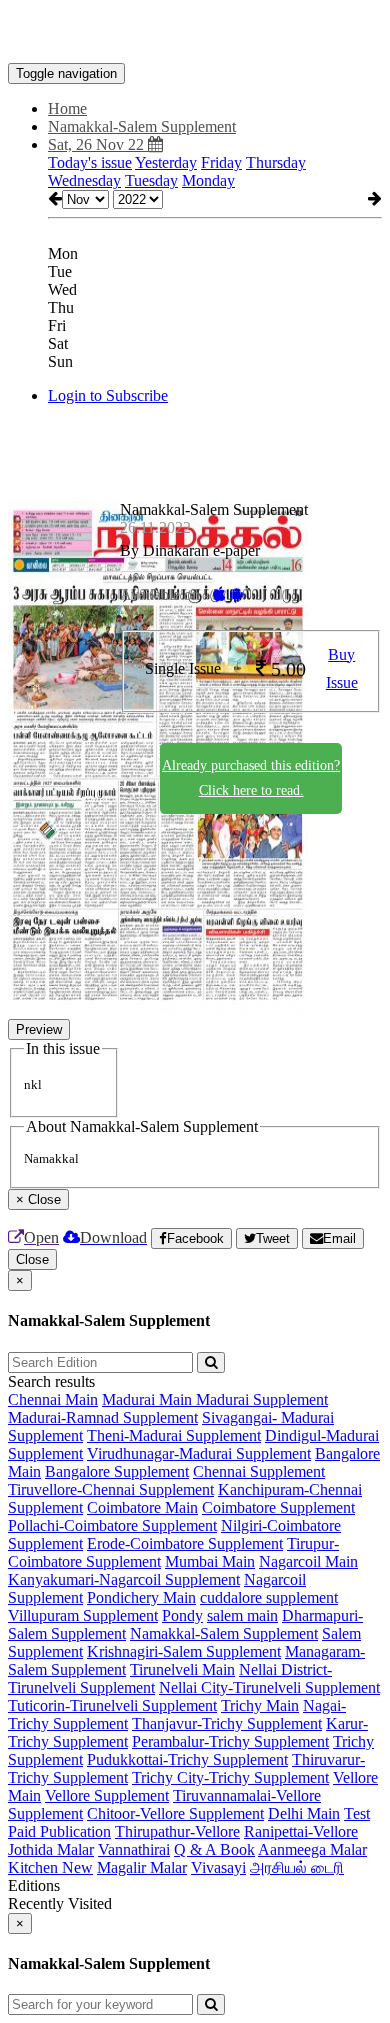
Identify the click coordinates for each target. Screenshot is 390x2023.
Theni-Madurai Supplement (174, 1435)
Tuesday (151, 180)
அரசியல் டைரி (297, 1867)
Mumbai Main (210, 1561)
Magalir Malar (142, 1867)
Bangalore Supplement (117, 1471)
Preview (39, 1029)
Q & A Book (214, 1849)
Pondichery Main (141, 1597)
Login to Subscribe (108, 395)
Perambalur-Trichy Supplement (230, 1741)
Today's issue (90, 162)
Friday (221, 162)
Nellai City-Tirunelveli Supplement (269, 1687)
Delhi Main (304, 1813)
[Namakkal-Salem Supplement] (195, 33)
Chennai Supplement (259, 1471)
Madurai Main (149, 1399)
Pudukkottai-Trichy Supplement (187, 1759)
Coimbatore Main (142, 1507)
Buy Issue (342, 669)
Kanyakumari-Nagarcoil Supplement (124, 1579)
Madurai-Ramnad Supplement (103, 1417)
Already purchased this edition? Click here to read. (251, 778)
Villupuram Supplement (83, 1615)
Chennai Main (53, 1399)
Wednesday (84, 180)
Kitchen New (50, 1867)
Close (32, 1259)
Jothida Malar (51, 1849)
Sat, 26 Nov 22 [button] (98, 144)
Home (67, 108)
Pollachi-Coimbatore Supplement (112, 1525)
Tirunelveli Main (182, 1669)
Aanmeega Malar (312, 1849)
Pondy (182, 1615)
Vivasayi (218, 1867)
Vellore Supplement (107, 1795)
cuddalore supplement (269, 1597)
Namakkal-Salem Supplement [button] (142, 126)
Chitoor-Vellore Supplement (175, 1813)
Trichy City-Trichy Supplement (230, 1777)
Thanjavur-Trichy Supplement (227, 1723)
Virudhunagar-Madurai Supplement (199, 1453)
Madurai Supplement (262, 1399)
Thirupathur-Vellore (177, 1831)
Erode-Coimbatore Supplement (185, 1543)
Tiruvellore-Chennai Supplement (111, 1489)
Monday (208, 180)
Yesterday (166, 162)
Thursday (276, 162)
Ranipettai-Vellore (301, 1831)
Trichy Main (260, 1705)
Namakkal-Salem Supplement (224, 1633)
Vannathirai (134, 1849)
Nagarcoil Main (308, 1561)
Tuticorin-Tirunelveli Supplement (112, 1705)
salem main (242, 1615)
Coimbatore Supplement (278, 1507)
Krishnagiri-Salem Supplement (184, 1651)
